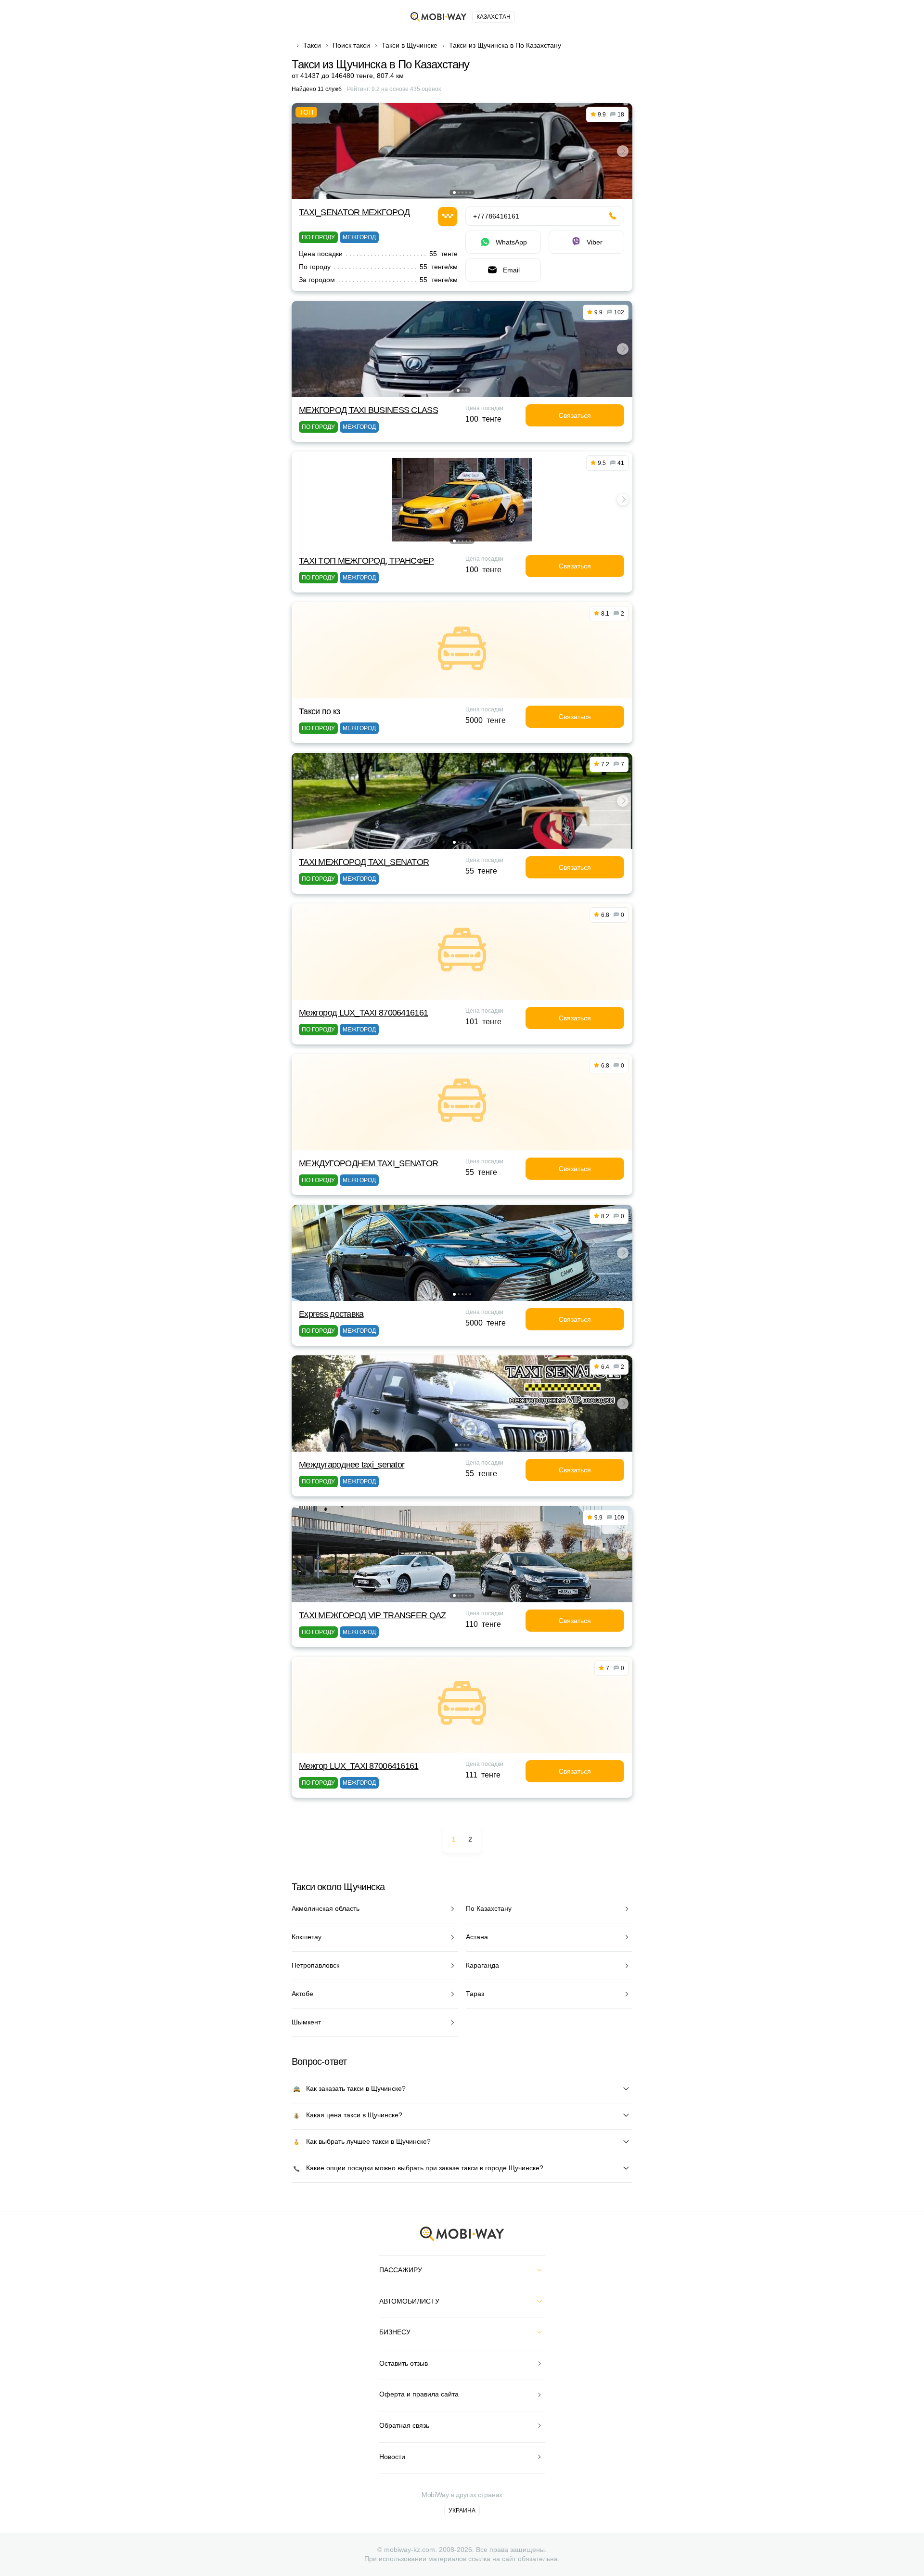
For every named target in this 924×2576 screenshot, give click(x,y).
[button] (454, 193)
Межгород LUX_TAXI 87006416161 (363, 1013)
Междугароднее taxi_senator (352, 1465)
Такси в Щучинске (410, 45)
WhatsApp (511, 242)
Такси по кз (319, 711)
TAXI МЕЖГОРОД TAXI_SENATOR (364, 862)
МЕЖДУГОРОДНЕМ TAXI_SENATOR (368, 1163)
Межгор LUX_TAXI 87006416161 (359, 1766)
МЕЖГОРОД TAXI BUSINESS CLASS (368, 410)
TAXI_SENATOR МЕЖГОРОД (354, 212)
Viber (595, 242)
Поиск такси (351, 45)
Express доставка (331, 1314)
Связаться (575, 415)
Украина (462, 2511)
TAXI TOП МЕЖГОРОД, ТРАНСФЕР (366, 561)
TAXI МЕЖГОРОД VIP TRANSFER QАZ (372, 1615)
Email (511, 270)
